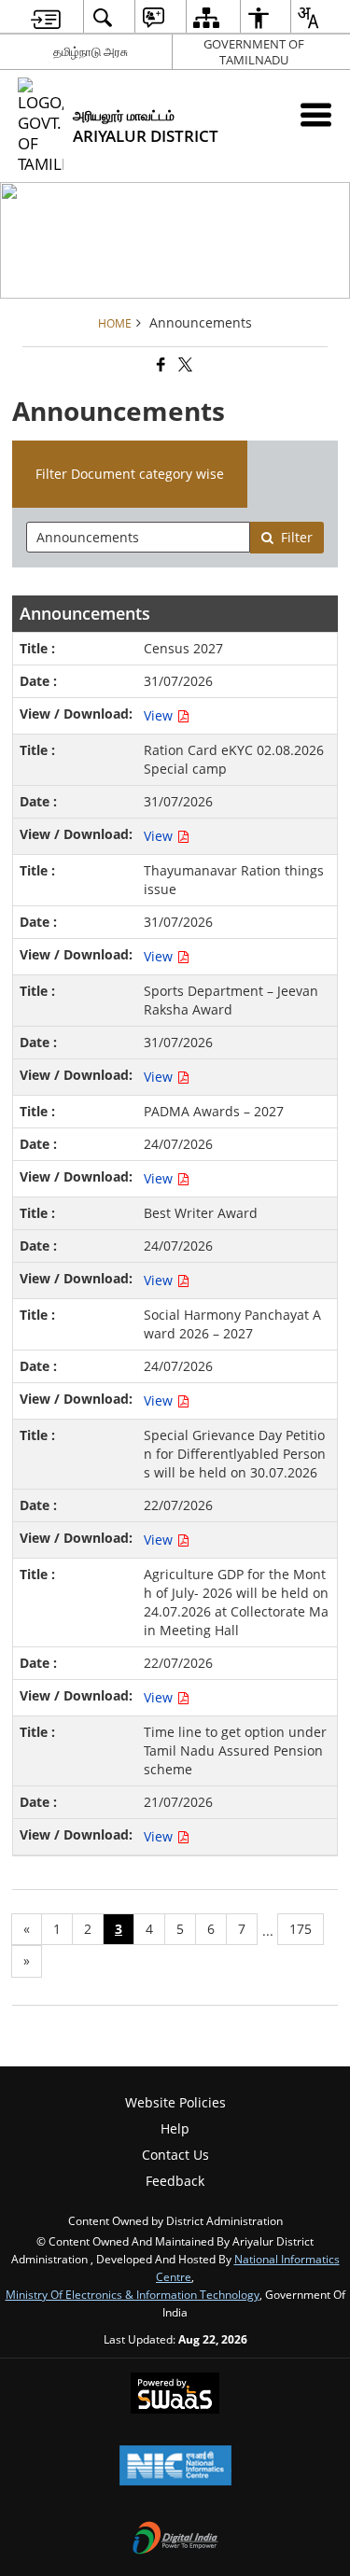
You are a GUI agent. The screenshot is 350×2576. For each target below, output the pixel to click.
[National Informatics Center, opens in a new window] (175, 2467)
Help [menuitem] (175, 2128)
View (160, 715)
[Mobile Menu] (316, 114)
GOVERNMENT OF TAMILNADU (254, 52)
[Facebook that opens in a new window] (160, 365)
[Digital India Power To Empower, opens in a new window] (175, 2540)
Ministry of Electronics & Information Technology (133, 2294)
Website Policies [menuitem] (175, 2102)
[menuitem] (46, 17)
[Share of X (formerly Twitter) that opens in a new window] (184, 365)
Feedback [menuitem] (175, 2181)
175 (301, 1929)
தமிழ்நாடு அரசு (91, 51)
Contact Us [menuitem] (175, 2155)
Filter (297, 537)
